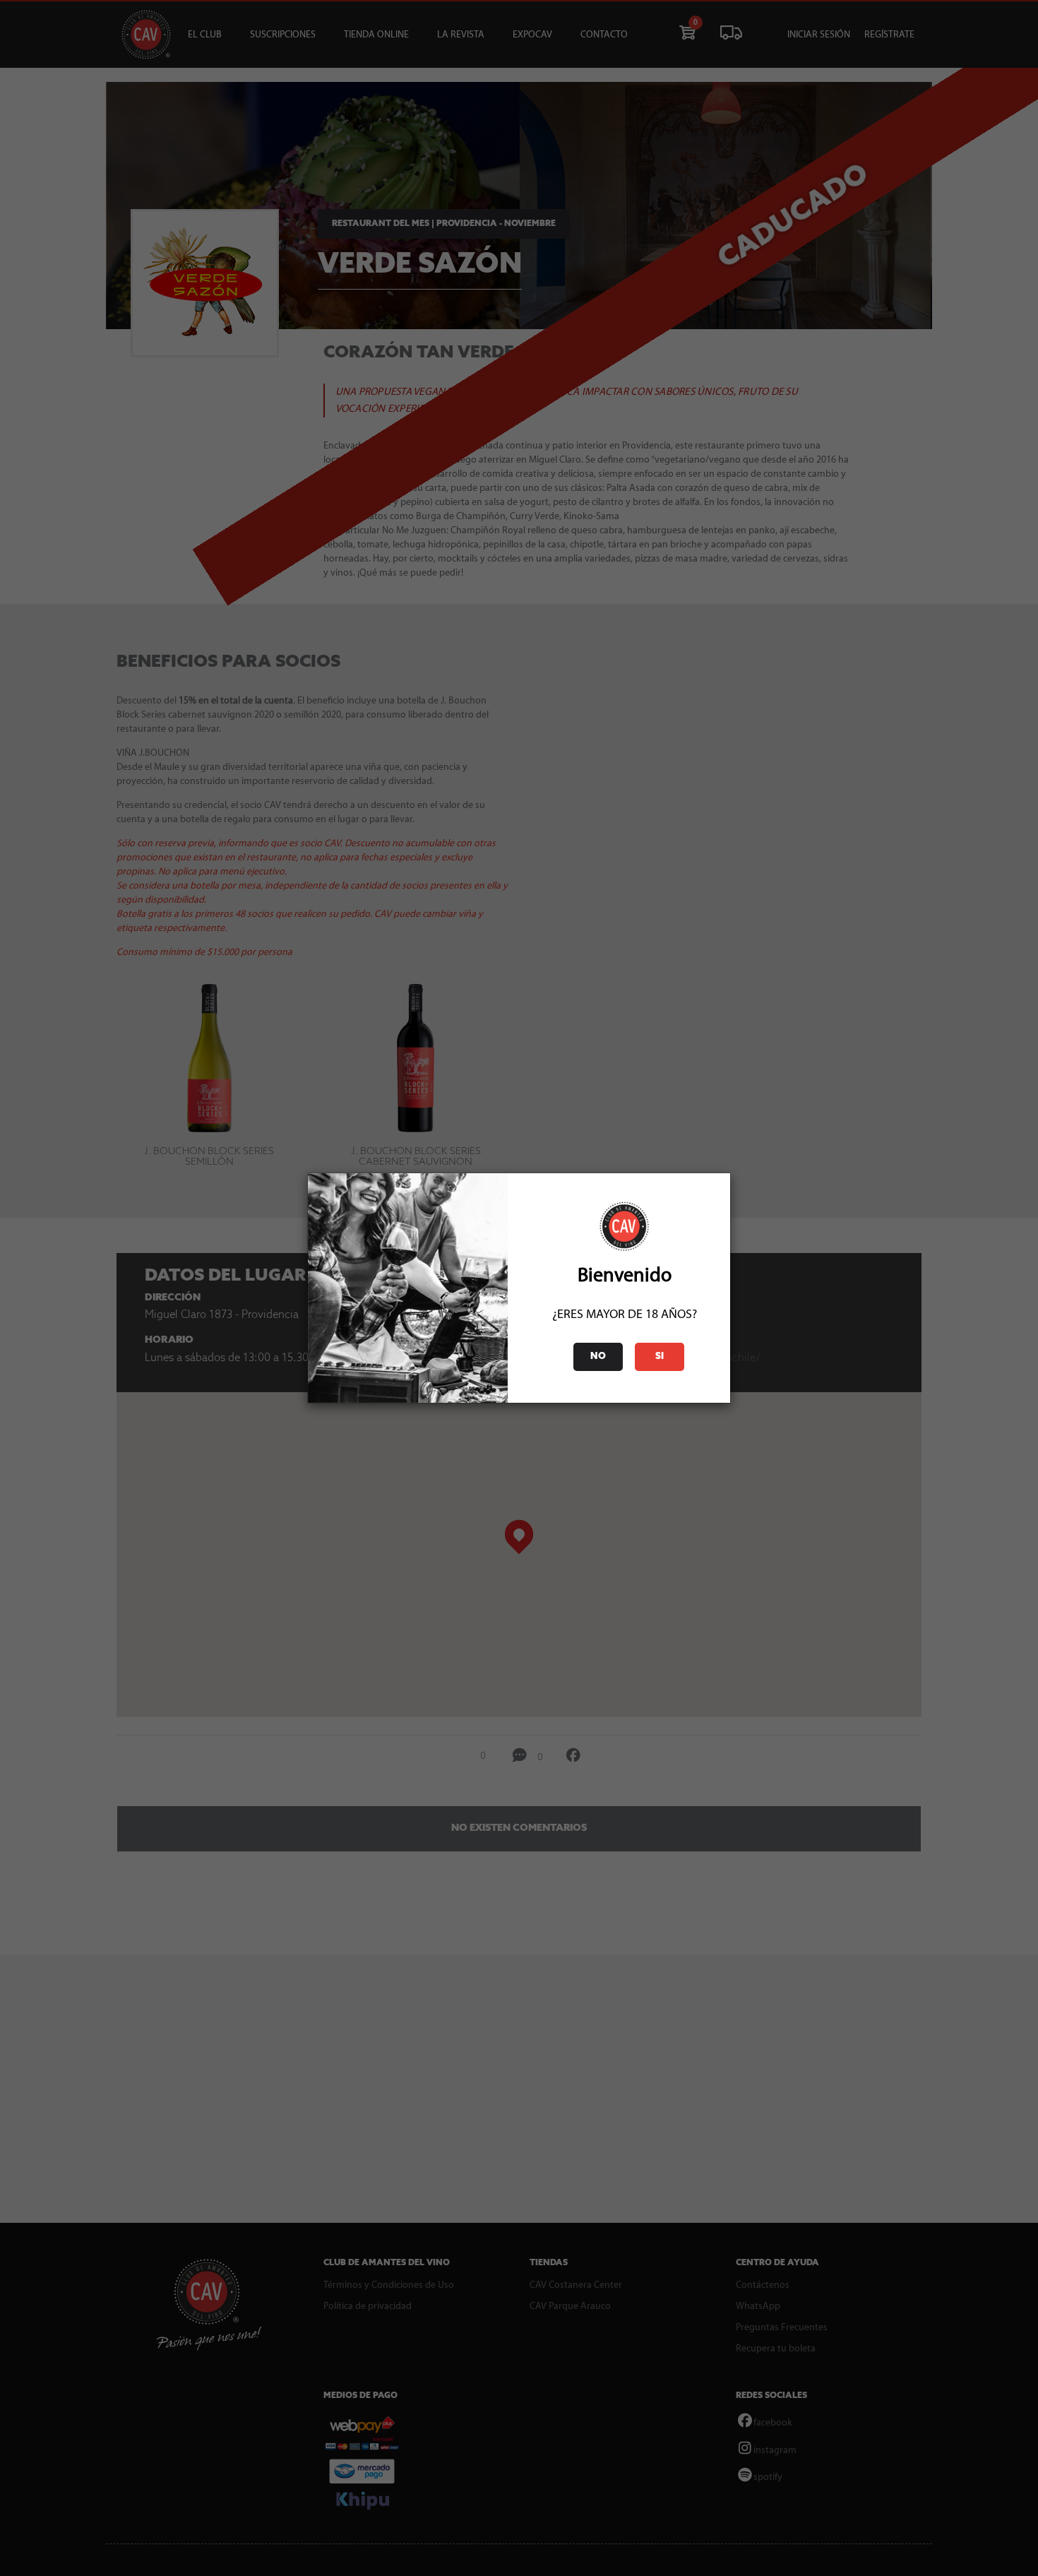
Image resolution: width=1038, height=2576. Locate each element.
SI (660, 1357)
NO (598, 1357)
